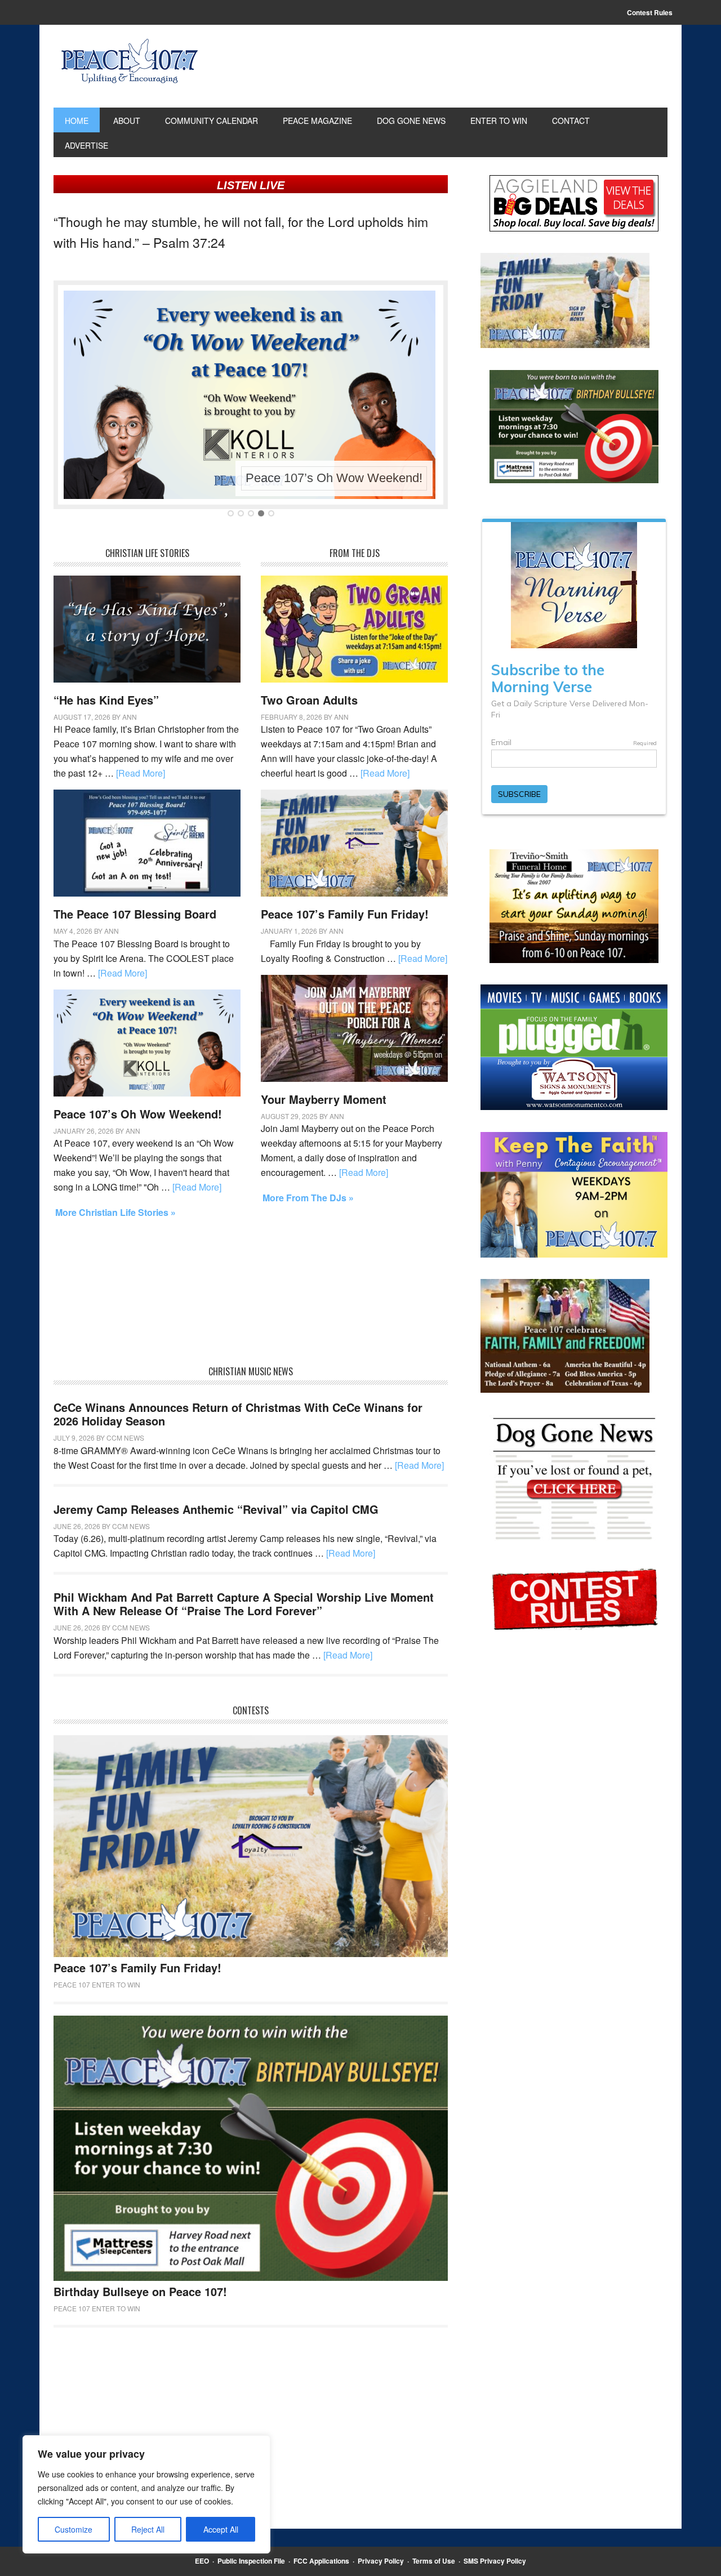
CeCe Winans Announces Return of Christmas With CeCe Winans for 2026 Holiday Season (238, 1414)
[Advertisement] (251, 1297)
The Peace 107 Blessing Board (135, 914)
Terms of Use (434, 2561)
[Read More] (141, 773)
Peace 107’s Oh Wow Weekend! (334, 478)
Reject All (148, 2529)
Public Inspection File (251, 2561)
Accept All (221, 2529)
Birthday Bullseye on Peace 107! (140, 2291)
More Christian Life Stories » (115, 1212)
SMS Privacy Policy (495, 2561)
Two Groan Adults (309, 700)
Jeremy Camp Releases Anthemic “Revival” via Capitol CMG (216, 1509)
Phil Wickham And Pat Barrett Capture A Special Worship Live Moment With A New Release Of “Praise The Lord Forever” (244, 1604)
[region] (146, 2494)
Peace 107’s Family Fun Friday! (345, 914)
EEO (202, 2561)
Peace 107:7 (130, 61)
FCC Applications (321, 2561)
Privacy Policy (381, 2561)
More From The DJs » (308, 1198)
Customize (74, 2529)
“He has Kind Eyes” (106, 700)
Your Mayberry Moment (324, 1099)
